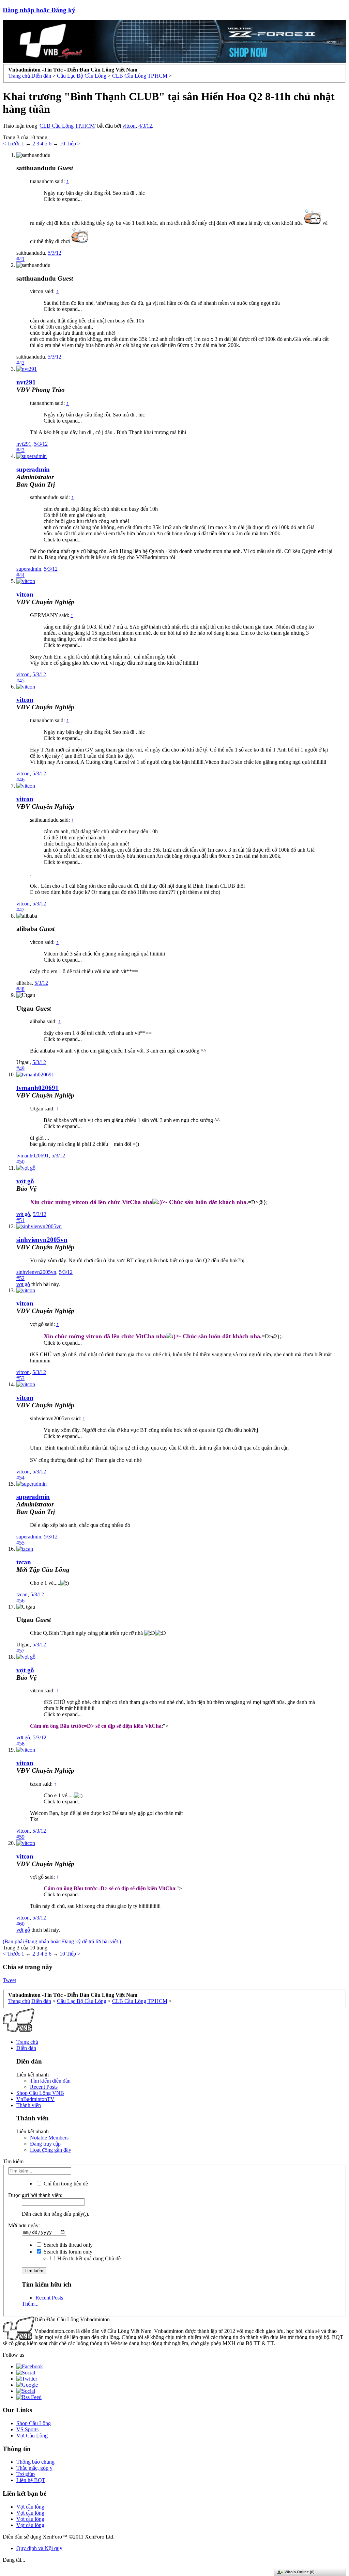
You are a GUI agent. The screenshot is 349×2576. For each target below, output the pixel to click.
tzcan (24, 1562)
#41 (20, 259)
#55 (20, 1543)
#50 (20, 1162)
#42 (20, 363)
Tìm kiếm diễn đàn (50, 2081)
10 (62, 144)
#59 (20, 1837)
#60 (20, 1924)
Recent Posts (44, 2087)
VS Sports (27, 2429)
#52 (20, 1278)
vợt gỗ (23, 1214)
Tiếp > (73, 144)
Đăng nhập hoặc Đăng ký (39, 10)
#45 (20, 681)
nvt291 (26, 382)
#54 (20, 1478)
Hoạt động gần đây (51, 2150)
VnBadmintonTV (35, 2099)
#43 (20, 450)
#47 (20, 910)
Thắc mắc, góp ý (34, 2468)
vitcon (129, 126)
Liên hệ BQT (31, 2480)
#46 (20, 780)
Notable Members (49, 2138)
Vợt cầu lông (30, 2507)
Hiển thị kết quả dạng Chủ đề (88, 2258)
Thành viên (29, 2105)
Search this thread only (67, 2245)
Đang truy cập (45, 2144)
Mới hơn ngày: (24, 2225)
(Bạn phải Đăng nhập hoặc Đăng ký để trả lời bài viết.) (62, 1941)
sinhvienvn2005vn (42, 1240)
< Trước (11, 144)
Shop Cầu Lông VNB (40, 2093)
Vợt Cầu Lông (32, 2436)
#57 (20, 1651)
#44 (20, 575)
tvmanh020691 (37, 1088)
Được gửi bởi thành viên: (35, 2195)
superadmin (29, 569)
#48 (20, 989)
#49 (20, 1068)
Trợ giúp (26, 2474)
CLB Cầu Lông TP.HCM (67, 126)
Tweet (9, 1980)
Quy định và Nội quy (39, 2548)
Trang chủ (27, 2042)
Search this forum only (67, 2252)
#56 (20, 1601)
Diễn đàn (26, 2048)
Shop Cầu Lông (34, 2423)
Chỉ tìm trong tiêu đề (65, 2184)
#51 (20, 1220)
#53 (20, 1378)
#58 (20, 1744)
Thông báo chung (35, 2462)
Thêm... (30, 2304)
